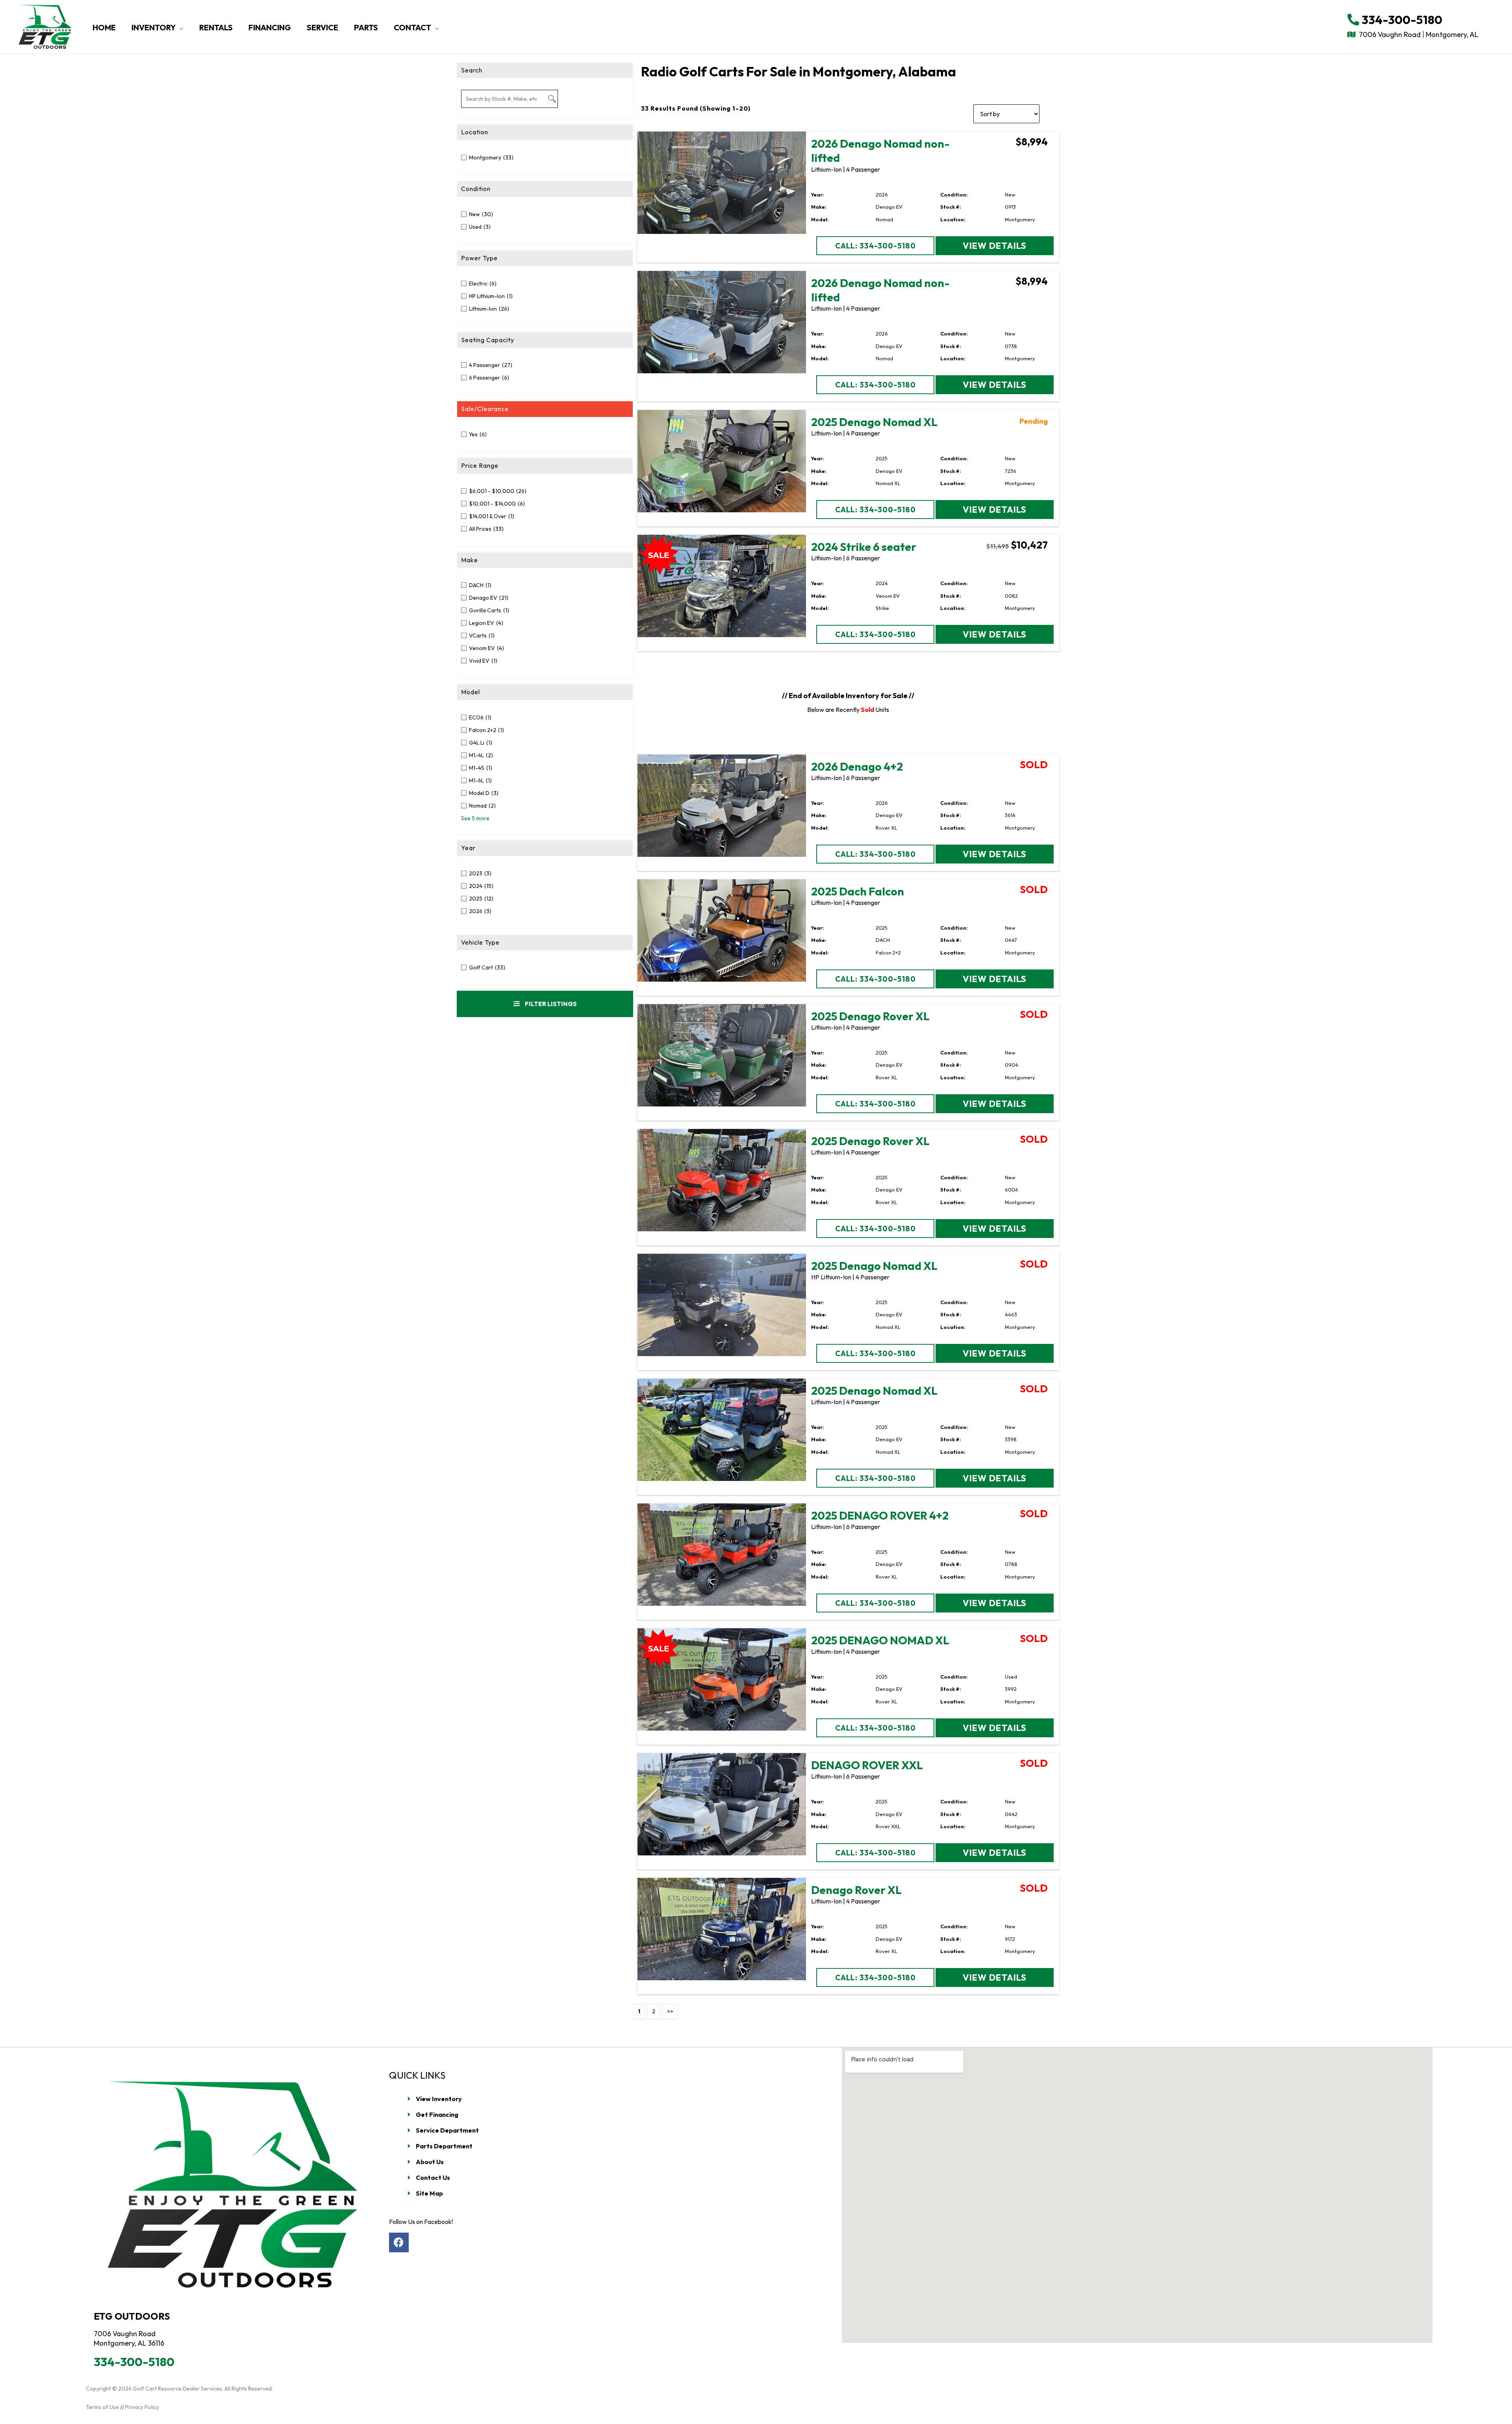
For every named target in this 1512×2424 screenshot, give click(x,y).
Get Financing (437, 2115)
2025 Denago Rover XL (870, 1016)
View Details (995, 246)
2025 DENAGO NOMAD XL (880, 1640)
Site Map (429, 2193)
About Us (430, 2162)
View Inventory (439, 2099)
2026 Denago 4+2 (857, 766)
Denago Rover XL (856, 1890)
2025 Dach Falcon (858, 891)
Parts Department (444, 2146)
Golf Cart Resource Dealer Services (177, 2389)
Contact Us (433, 2178)
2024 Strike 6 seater (864, 547)
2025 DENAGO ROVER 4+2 (880, 1515)
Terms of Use (102, 2407)
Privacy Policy (142, 2407)
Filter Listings (550, 1004)
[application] (180, 28)
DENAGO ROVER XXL (867, 1765)
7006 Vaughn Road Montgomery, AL (1418, 34)
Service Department (447, 2130)
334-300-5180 (1401, 20)
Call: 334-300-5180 (876, 246)
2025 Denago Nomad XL (874, 422)
